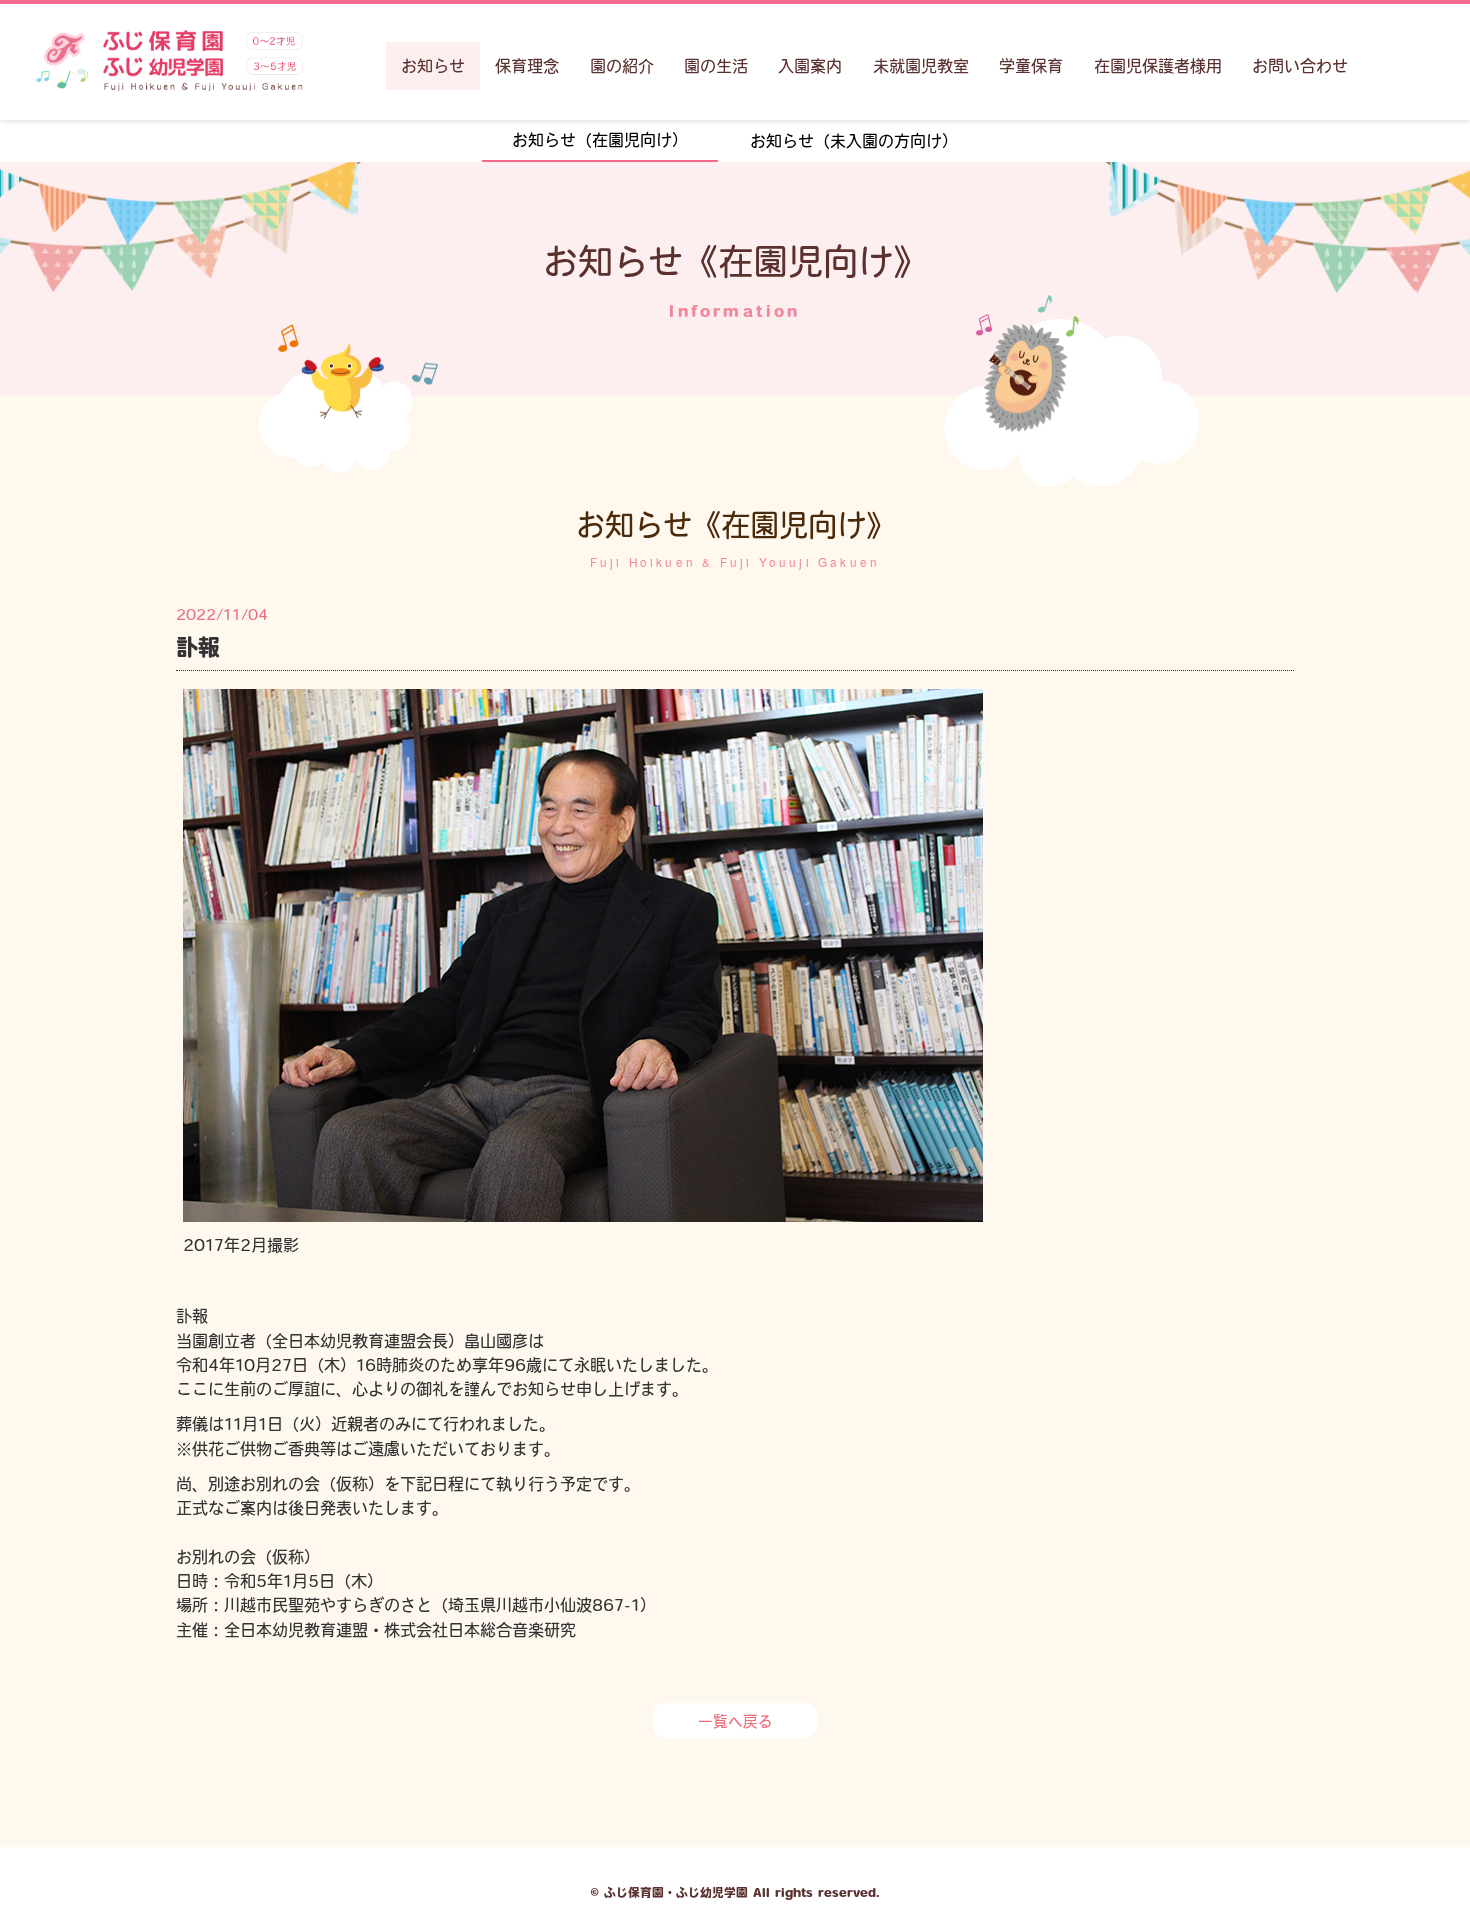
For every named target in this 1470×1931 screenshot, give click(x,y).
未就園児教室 (921, 66)
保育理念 (527, 66)
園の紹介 (622, 66)
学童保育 (1031, 66)
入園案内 (810, 66)
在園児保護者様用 (1158, 66)
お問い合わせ (1300, 66)
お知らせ (433, 66)
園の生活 (716, 66)
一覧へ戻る (735, 1721)
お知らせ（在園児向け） (600, 140)
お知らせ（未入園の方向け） (854, 141)
